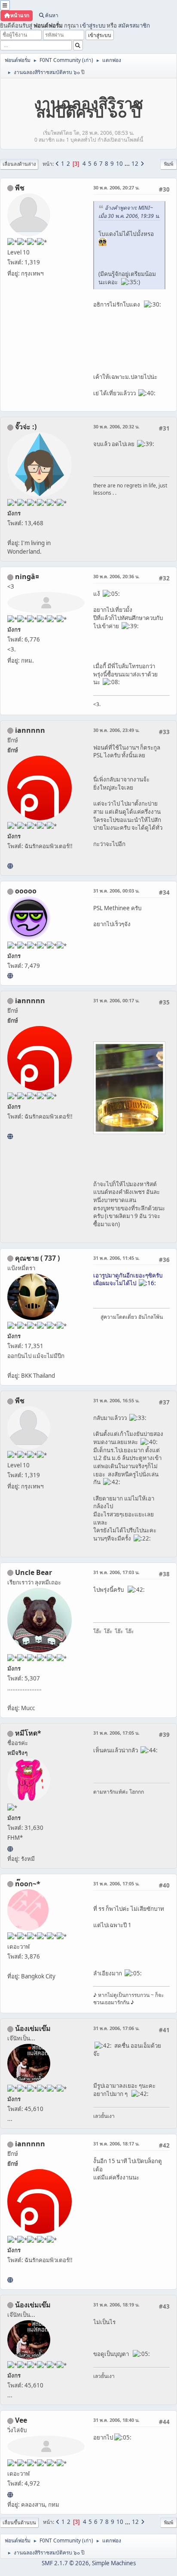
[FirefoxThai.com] (10, 976)
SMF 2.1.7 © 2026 (65, 2563)
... (128, 164)
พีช (20, 188)
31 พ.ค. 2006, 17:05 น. (116, 1733)
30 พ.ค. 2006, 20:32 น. (116, 426)
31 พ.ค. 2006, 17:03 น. (116, 1572)
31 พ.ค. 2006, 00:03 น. (116, 891)
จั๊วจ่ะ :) (26, 427)
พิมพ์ (169, 164)
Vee (21, 2420)
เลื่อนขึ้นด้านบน (19, 2522)
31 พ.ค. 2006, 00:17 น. (116, 1000)
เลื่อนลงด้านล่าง (19, 164)
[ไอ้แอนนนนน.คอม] (10, 866)
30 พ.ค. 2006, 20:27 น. (116, 188)
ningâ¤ (27, 577)
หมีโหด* (28, 1733)
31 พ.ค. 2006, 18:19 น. (116, 2305)
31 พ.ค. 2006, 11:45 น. (116, 1258)
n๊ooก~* (28, 1884)
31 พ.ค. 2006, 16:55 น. (116, 1400)
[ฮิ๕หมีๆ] (10, 1849)
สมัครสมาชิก (134, 25)
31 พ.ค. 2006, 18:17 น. (116, 2144)
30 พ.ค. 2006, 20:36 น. (116, 576)
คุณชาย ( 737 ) (37, 1258)
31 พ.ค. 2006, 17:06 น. (116, 2028)
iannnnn (30, 730)
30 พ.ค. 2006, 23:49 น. (116, 730)
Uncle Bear (34, 1572)
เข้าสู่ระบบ (93, 25)
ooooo (26, 891)
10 (119, 164)
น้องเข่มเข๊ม (33, 2028)
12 (135, 164)
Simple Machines (114, 2563)
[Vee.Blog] (10, 2495)
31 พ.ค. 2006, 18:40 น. (116, 2420)
